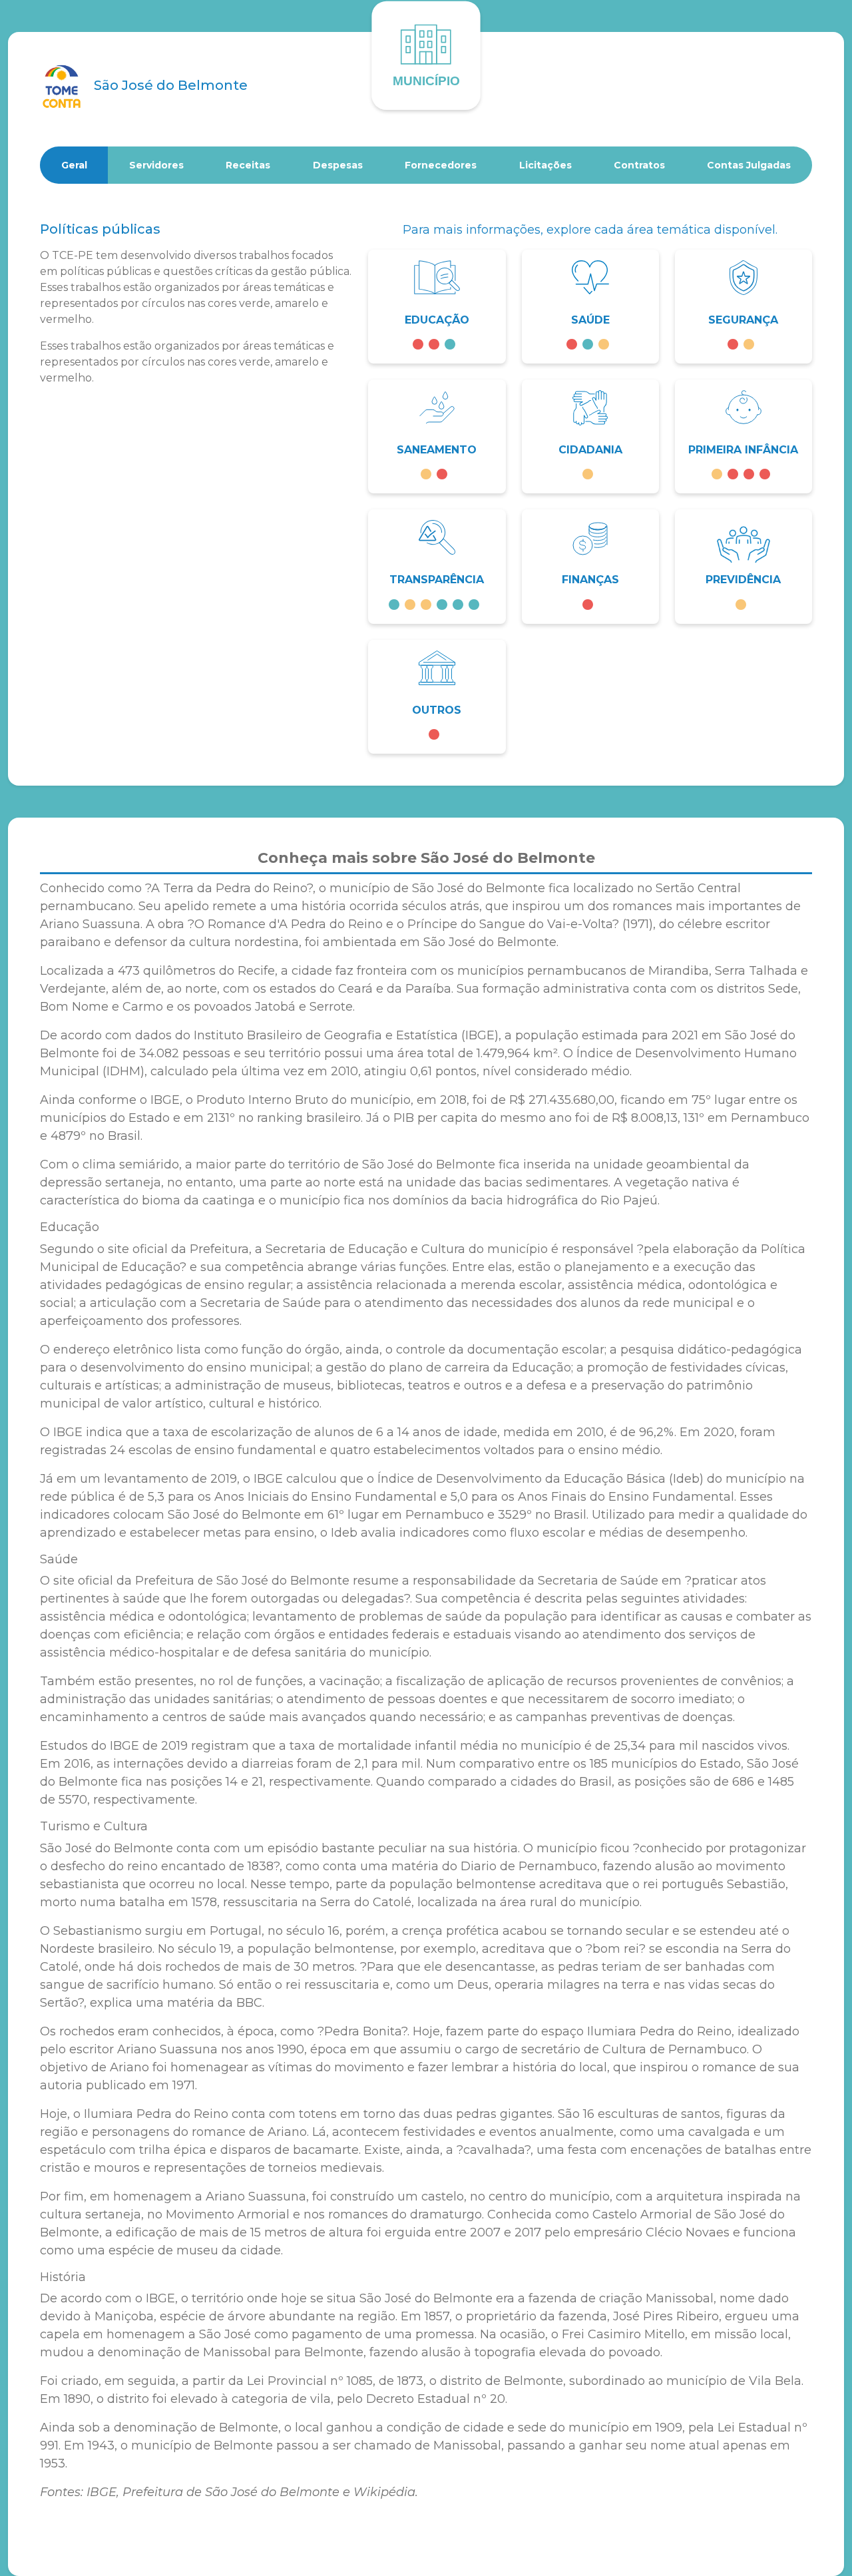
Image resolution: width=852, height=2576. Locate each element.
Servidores (156, 165)
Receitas (248, 165)
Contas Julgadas (749, 165)
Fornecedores (441, 165)
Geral (74, 165)
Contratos (639, 165)
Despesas (338, 165)
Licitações (545, 165)
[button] (437, 307)
